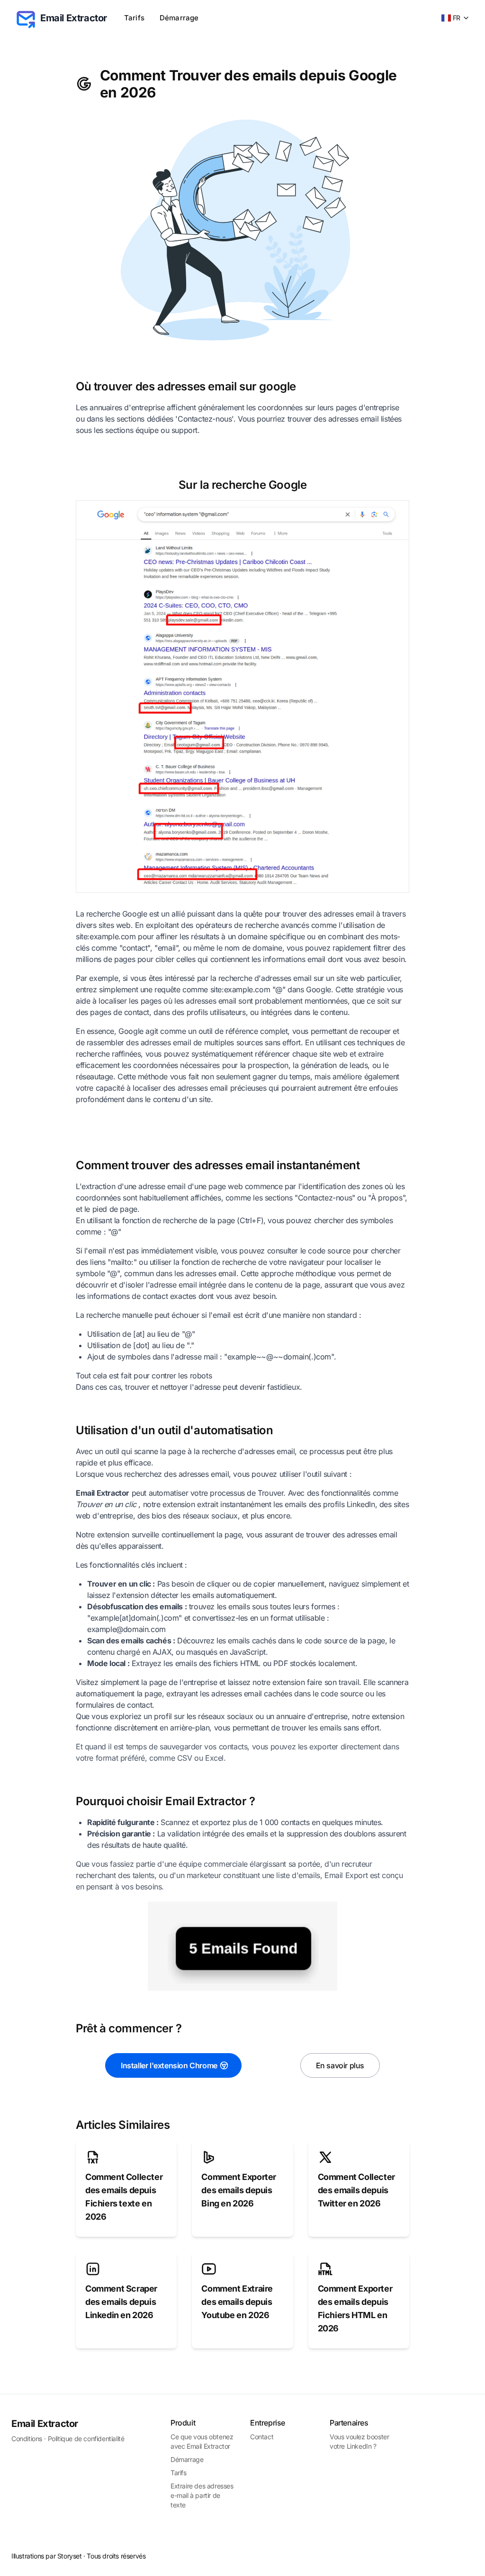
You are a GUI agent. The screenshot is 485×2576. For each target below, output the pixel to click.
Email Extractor (45, 2424)
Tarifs (134, 18)
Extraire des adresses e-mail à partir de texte (202, 2495)
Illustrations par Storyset (47, 2556)
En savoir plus (340, 2065)
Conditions (27, 2439)
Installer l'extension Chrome (169, 2065)
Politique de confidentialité (86, 2439)
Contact (262, 2437)
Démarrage (179, 18)
